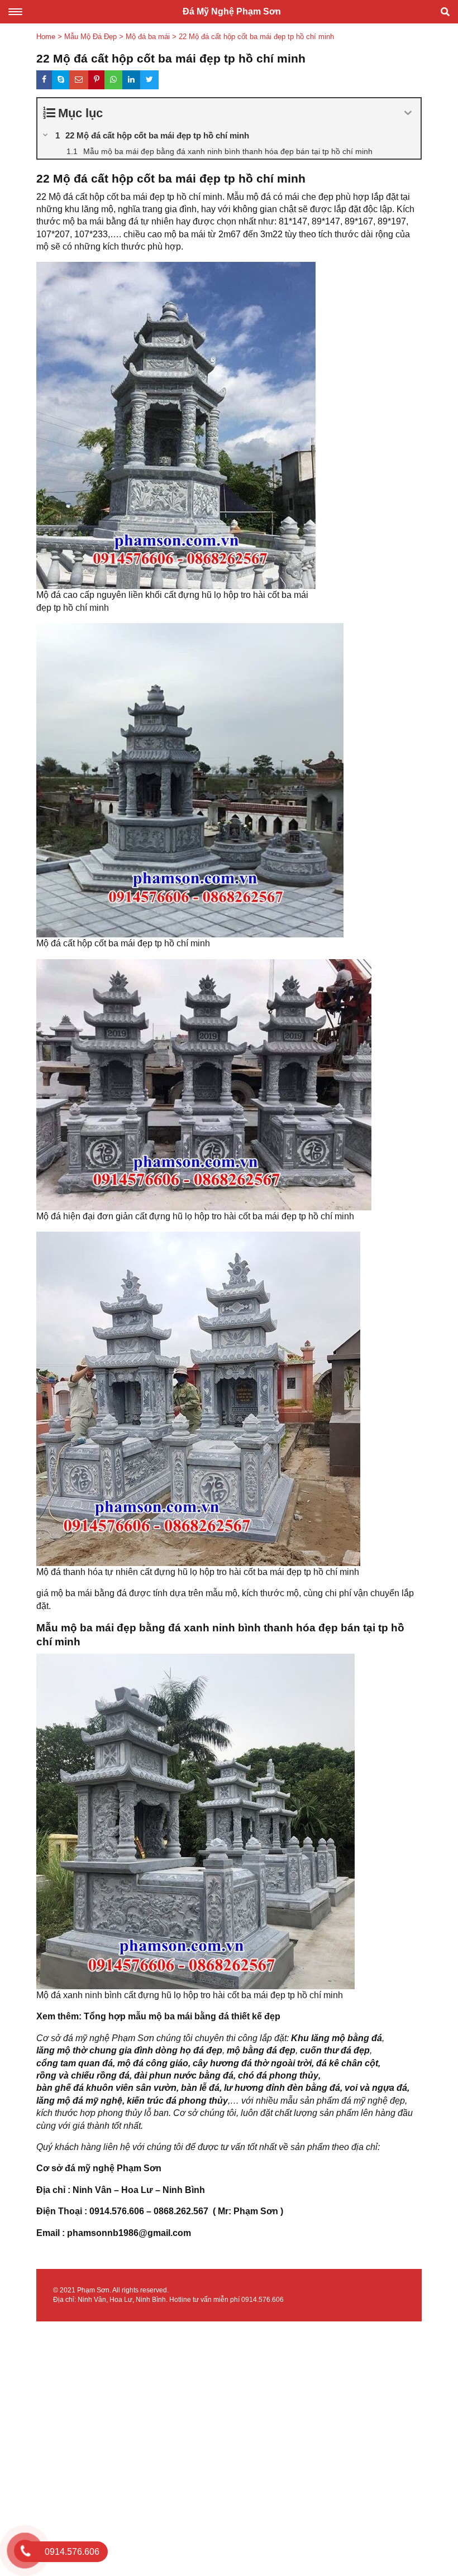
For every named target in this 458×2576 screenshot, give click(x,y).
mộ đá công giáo (153, 2063)
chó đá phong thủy (278, 2075)
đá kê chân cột (347, 2063)
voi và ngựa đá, (377, 2088)
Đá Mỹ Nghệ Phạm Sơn (232, 11)
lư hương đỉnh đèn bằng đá (282, 2088)
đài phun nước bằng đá (184, 2075)
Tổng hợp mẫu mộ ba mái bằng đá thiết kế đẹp (182, 2016)
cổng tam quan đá (75, 2063)
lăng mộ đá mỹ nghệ (79, 2101)
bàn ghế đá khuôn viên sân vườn (106, 2088)
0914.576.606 (263, 2300)
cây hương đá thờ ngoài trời (252, 2063)
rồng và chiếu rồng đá (83, 2075)
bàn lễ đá (200, 2088)
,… (233, 2101)
